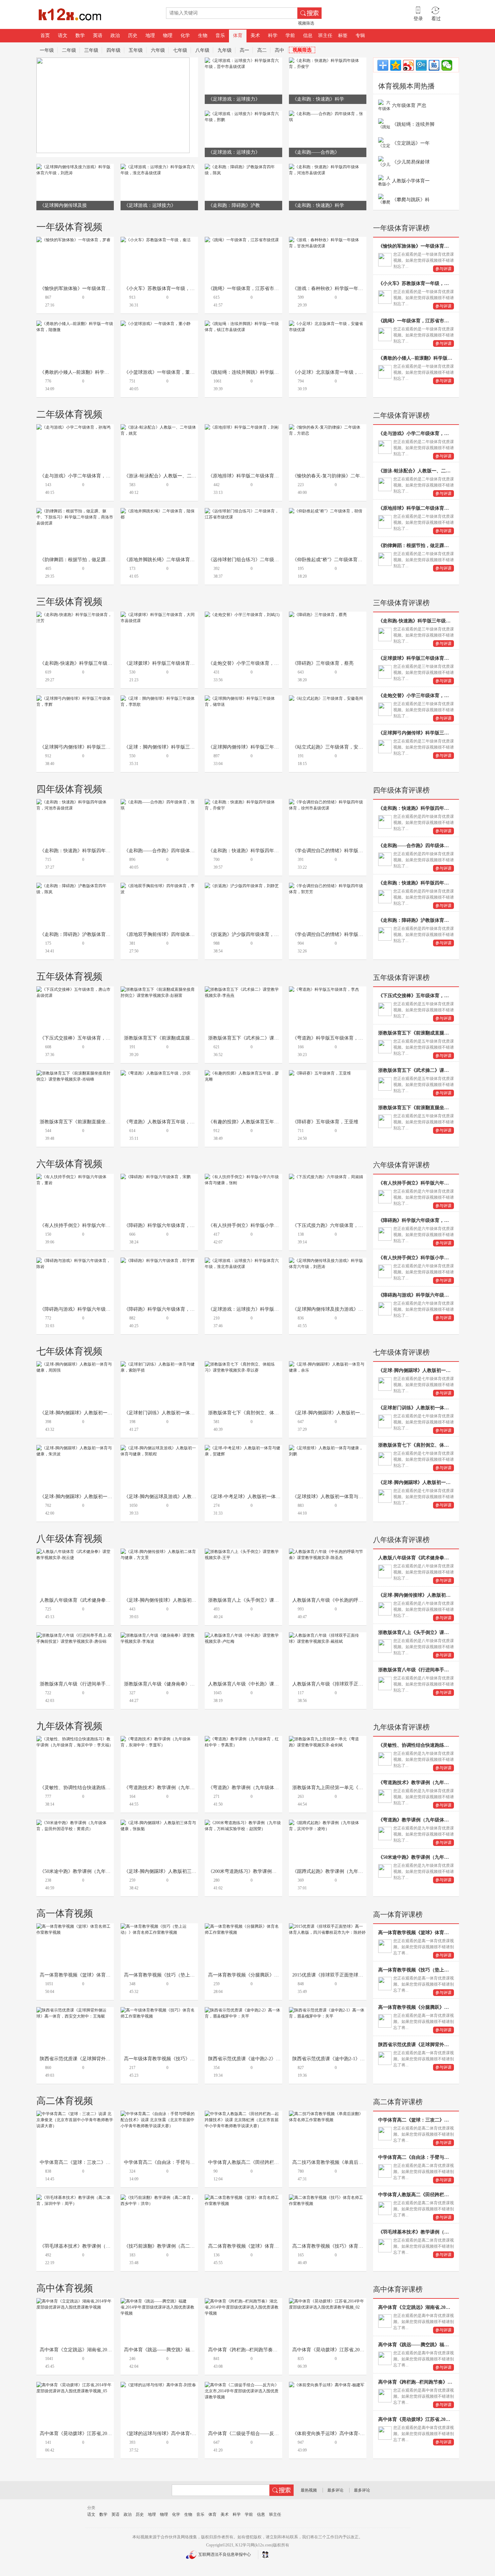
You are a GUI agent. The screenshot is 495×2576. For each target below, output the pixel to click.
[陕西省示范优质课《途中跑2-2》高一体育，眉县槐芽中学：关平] (243, 2010)
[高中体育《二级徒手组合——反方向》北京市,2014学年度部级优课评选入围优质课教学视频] (243, 2385)
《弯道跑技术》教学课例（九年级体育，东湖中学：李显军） (188, 1788)
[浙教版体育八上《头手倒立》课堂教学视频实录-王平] (243, 1552)
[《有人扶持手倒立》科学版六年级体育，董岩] (75, 1177)
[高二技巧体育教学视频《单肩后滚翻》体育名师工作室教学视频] (328, 2114)
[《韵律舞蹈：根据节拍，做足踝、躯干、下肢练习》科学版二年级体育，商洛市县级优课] (75, 511)
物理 (168, 35)
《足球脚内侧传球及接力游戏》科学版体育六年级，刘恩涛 (354, 1309)
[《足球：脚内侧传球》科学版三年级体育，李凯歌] (159, 698)
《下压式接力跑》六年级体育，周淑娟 (332, 1225)
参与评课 (443, 269)
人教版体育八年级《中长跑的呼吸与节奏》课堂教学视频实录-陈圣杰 (364, 1600)
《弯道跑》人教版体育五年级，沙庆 (162, 1122)
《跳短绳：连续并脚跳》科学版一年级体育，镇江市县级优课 (272, 372)
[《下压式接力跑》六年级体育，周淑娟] (326, 1177)
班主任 (325, 35)
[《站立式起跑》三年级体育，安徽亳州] (326, 698)
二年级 (69, 50)
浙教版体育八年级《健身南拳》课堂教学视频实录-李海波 (184, 1684)
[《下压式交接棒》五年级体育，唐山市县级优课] (75, 989)
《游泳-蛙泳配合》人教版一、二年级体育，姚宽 (174, 476)
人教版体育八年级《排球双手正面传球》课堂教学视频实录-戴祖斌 (361, 1684)
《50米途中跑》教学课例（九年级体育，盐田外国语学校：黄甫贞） (110, 1871)
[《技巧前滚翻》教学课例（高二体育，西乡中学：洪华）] (159, 2198)
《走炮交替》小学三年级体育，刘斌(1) (249, 663)
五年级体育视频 (69, 976)
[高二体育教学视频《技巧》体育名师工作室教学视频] (328, 2198)
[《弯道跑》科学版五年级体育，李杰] (324, 989)
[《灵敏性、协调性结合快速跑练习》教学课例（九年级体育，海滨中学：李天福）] (75, 1739)
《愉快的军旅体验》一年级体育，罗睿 (80, 288)
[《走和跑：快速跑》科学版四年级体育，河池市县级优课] (328, 167)
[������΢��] (447, 65)
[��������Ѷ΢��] (421, 65)
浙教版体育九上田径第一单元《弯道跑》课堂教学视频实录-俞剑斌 (361, 1788)
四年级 (113, 50)
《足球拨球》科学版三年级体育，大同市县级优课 (176, 663)
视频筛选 (306, 23)
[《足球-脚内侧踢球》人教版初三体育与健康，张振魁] (159, 1823)
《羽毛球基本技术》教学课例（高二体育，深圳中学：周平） (103, 2246)
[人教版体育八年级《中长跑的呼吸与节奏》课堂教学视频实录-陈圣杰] (328, 1552)
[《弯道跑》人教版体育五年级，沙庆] (156, 1073)
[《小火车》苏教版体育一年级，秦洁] (156, 240)
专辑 (360, 35)
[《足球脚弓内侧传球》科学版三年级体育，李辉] (75, 698)
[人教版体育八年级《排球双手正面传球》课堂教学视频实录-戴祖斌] (328, 1635)
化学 (185, 35)
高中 (279, 50)
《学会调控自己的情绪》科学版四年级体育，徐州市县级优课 (356, 851)
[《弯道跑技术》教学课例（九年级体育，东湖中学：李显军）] (159, 1739)
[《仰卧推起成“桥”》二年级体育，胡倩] (326, 511)
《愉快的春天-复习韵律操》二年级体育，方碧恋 (343, 476)
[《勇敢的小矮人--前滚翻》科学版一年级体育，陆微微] (75, 324)
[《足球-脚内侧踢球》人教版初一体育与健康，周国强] (75, 1364)
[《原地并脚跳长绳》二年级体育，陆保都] (159, 511)
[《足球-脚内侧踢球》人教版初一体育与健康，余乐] (328, 1364)
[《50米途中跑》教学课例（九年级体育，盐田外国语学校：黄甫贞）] (75, 1823)
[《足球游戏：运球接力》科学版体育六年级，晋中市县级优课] (243, 61)
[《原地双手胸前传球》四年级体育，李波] (159, 886)
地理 (150, 35)
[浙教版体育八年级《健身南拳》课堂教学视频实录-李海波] (159, 1635)
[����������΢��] (408, 65)
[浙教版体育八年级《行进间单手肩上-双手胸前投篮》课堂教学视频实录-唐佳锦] (75, 1635)
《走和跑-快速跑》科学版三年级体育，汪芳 (85, 663)
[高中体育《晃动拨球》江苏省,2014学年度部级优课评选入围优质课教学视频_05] (75, 2385)
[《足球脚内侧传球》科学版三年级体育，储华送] (243, 698)
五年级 (136, 50)
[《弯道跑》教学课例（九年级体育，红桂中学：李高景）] (243, 1739)
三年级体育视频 (69, 602)
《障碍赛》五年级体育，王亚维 (325, 1122)
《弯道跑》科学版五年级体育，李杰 (330, 1038)
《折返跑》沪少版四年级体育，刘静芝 (248, 934)
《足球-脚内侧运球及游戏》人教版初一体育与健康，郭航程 (186, 1497)
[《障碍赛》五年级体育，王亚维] (320, 1073)
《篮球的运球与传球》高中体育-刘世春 (165, 2434)
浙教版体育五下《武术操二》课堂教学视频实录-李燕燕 (266, 1038)
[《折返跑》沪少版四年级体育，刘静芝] (242, 886)
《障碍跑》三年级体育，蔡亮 (323, 663)
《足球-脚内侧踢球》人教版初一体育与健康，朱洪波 (95, 1497)
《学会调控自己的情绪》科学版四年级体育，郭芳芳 (346, 934)
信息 (308, 35)
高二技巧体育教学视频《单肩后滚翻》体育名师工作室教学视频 (358, 2162)
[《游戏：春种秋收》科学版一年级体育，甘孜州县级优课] (328, 240)
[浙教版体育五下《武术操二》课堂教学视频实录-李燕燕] (243, 989)
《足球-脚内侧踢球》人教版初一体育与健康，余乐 (345, 1413)
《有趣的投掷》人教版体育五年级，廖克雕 (253, 1122)
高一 (244, 50)
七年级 (180, 50)
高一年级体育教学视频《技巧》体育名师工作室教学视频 (183, 2059)
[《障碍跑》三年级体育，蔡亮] (318, 615)
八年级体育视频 (69, 1539)
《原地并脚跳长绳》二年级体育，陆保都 (166, 560)
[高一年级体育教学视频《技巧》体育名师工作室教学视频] (159, 2010)
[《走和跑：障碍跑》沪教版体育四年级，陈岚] (243, 167)
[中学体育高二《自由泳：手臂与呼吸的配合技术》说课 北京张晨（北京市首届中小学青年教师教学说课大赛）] (159, 2114)
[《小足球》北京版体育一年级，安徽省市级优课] (328, 324)
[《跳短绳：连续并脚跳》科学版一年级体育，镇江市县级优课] (243, 324)
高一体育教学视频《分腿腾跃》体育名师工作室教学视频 (267, 1975)
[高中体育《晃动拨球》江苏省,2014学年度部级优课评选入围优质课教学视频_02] (328, 2301)
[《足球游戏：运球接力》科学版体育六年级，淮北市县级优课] (159, 167)
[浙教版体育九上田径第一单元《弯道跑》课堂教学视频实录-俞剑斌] (328, 1739)
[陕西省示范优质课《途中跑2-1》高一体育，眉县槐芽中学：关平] (328, 2010)
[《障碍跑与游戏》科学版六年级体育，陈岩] (75, 1261)
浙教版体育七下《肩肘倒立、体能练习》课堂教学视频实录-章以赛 (277, 1413)
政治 (115, 35)
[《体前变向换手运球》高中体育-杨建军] (327, 2385)
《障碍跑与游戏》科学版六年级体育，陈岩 (85, 1309)
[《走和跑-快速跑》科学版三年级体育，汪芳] (75, 615)
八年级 (202, 50)
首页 (45, 35)
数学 (80, 35)
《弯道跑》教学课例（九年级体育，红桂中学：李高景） (267, 1788)
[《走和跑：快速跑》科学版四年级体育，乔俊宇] (328, 61)
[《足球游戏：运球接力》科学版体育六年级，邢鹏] (243, 114)
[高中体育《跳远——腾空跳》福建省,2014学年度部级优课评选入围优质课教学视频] (159, 2301)
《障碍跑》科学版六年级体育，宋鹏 (162, 1225)
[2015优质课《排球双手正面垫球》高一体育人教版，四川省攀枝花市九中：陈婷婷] (328, 1926)
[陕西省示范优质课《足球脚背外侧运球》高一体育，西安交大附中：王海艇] (75, 2010)
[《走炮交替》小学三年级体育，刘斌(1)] (242, 615)
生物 (203, 35)
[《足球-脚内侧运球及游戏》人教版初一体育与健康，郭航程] (159, 1448)
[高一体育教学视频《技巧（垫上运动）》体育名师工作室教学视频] (159, 1926)
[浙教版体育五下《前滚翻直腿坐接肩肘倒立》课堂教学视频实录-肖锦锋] (75, 1073)
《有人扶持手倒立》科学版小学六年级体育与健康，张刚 (267, 1225)
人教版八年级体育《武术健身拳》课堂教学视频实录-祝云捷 (102, 1600)
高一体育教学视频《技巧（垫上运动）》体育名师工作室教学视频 (192, 1975)
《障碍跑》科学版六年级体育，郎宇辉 (164, 1309)
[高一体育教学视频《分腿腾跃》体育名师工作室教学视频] (243, 1926)
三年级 (91, 50)
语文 (63, 35)
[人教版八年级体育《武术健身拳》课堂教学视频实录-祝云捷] (75, 1552)
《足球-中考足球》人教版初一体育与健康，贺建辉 (261, 1497)
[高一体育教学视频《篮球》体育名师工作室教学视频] (75, 1926)
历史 (133, 35)
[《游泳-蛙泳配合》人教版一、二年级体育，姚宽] (159, 427)
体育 (238, 35)
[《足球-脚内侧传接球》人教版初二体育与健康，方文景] (159, 1552)
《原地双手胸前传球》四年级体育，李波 (166, 934)
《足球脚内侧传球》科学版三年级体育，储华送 (258, 747)
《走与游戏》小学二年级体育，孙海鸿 (80, 476)
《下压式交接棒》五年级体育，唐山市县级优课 (89, 1038)
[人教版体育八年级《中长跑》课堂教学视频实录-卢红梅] (243, 1635)
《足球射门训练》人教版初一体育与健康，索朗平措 (178, 1413)
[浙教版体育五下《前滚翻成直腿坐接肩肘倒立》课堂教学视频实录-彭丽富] (159, 989)
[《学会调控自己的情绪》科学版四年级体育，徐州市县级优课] (328, 802)
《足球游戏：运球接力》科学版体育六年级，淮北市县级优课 (272, 1309)
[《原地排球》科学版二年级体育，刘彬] (242, 427)
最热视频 (309, 2490)
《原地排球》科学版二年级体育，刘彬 (248, 476)
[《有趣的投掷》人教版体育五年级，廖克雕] (243, 1073)
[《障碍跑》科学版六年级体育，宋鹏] (156, 1177)
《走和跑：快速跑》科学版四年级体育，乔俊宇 (258, 851)
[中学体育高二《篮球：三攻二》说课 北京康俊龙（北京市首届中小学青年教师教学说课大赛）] (75, 2114)
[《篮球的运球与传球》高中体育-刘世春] (158, 2385)
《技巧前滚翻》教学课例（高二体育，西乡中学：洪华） (183, 2246)
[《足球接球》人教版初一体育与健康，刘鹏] (328, 1448)
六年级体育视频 (69, 1164)
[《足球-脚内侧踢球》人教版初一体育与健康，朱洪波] (75, 1448)
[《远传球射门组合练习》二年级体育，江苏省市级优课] (243, 511)
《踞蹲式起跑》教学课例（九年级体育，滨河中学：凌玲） (354, 1871)
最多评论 (335, 2490)
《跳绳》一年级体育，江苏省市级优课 (248, 288)
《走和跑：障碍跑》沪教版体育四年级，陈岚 (87, 934)
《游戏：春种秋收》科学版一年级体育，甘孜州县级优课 (351, 288)
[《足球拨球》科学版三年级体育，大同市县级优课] (159, 615)
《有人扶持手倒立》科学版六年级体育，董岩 (87, 1225)
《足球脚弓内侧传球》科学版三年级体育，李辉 (89, 747)
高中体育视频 (65, 2288)
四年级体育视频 (69, 789)
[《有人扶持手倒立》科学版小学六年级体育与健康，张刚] (243, 1177)
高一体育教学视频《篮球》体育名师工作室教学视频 (94, 1975)
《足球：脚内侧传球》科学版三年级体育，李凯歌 (176, 747)
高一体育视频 (65, 1913)
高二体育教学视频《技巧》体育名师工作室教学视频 (346, 2246)
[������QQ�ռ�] (396, 65)
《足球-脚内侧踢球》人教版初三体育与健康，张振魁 (179, 1871)
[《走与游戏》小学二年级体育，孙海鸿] (73, 427)
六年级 (158, 50)
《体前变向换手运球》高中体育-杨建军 (333, 2434)
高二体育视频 (65, 2101)
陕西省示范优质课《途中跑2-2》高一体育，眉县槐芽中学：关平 (275, 2059)
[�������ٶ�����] (434, 65)
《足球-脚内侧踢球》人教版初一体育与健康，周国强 (95, 1413)
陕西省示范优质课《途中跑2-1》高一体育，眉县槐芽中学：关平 (359, 2059)
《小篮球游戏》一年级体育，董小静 (162, 372)
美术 (255, 35)
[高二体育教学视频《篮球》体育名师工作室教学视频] (243, 2198)
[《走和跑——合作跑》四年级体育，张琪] (328, 114)
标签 (343, 35)
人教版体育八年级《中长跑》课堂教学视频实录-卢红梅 (266, 1684)
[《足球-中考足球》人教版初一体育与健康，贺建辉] (243, 1448)
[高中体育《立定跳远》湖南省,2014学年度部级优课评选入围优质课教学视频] (75, 2301)
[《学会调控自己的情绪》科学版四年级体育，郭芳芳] (328, 886)
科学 (273, 35)
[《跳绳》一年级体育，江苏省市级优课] (242, 240)
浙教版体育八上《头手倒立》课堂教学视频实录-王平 (263, 1600)
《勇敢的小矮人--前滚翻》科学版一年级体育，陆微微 (96, 372)
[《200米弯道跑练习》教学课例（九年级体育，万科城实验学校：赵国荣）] (243, 1823)
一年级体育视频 (69, 227)
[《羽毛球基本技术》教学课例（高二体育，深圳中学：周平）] (75, 2198)
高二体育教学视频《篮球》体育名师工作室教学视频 (262, 2246)
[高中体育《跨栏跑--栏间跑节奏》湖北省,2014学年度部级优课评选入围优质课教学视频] (243, 2301)
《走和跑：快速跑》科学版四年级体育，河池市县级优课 (99, 851)
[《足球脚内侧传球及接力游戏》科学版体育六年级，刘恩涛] (75, 167)
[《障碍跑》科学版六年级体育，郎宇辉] (158, 1261)
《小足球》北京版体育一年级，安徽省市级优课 (342, 372)
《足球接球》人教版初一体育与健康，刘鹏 (337, 1497)
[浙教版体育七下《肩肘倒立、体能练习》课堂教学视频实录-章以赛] (243, 1364)
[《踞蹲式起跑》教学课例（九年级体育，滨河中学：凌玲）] (328, 1823)
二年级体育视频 (69, 414)
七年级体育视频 (69, 1351)
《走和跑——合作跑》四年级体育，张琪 (166, 851)
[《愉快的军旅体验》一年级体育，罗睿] (73, 240)
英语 (98, 35)
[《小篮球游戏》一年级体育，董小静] (156, 324)
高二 (262, 50)
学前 (290, 35)
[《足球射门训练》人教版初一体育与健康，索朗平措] (159, 1364)
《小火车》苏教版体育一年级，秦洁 (162, 288)
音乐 (220, 35)
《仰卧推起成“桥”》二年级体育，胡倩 (332, 560)
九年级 (225, 50)
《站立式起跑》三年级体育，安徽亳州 (332, 747)
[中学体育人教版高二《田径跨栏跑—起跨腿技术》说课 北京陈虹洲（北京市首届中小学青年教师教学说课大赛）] (243, 2114)
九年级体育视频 (69, 1726)
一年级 (47, 50)
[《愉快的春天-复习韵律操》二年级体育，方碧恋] (328, 427)
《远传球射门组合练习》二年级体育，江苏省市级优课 (265, 560)
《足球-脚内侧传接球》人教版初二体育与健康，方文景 (181, 1600)
